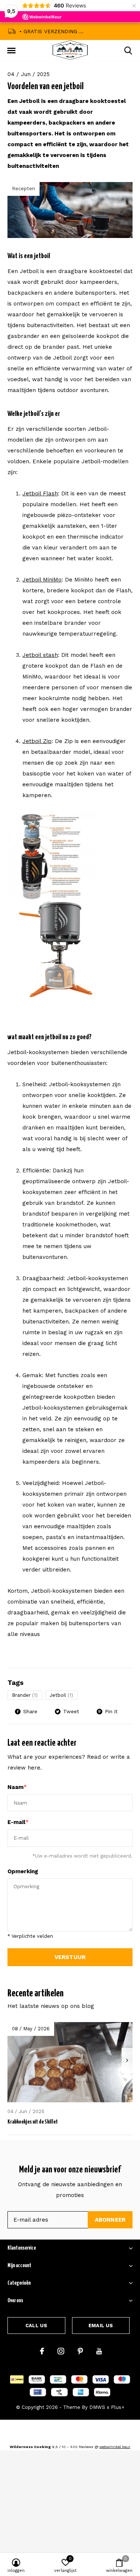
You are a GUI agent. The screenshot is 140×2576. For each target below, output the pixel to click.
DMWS (97, 2407)
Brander (25, 1695)
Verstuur (70, 1957)
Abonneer (110, 2220)
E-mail (18, 1822)
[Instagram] (61, 2351)
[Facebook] (42, 2351)
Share (30, 1711)
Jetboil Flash (40, 493)
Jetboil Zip (37, 741)
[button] (11, 51)
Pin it (111, 1711)
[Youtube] (99, 2351)
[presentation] (127, 2060)
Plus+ (118, 2407)
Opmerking (23, 1871)
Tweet (71, 1711)
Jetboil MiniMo (42, 580)
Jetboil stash (40, 655)
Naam (17, 1787)
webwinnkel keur (115, 2447)
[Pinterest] (80, 2351)
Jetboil (61, 1695)
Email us (101, 2326)
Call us (36, 2326)
